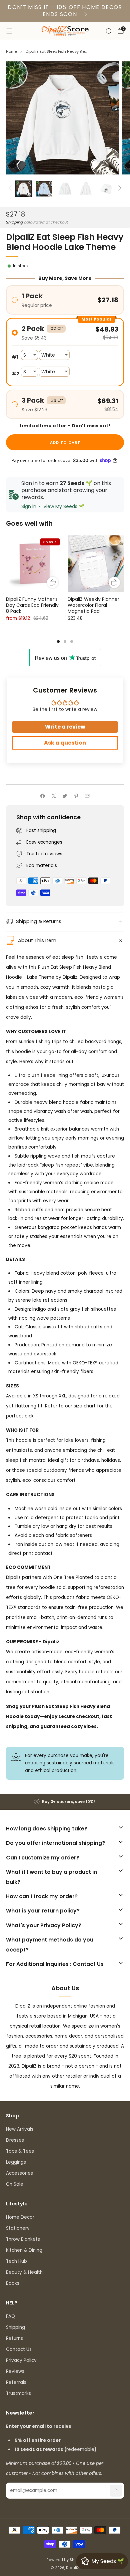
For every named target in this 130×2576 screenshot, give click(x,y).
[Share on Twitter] (65, 796)
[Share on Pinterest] (76, 796)
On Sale (15, 2184)
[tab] (58, 641)
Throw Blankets (23, 2239)
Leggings (16, 2162)
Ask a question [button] (65, 743)
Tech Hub (16, 2261)
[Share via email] (87, 796)
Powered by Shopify (65, 2560)
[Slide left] (11, 189)
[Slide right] (119, 189)
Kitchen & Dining (24, 2250)
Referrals (16, 2382)
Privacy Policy (21, 2360)
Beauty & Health (24, 2272)
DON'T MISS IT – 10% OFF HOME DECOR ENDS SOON (65, 11)
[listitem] (65, 1802)
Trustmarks (18, 2393)
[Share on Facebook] (43, 796)
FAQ (10, 2316)
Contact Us (19, 2349)
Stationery (18, 2228)
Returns (14, 2338)
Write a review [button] (65, 727)
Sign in (29, 506)
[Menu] (9, 31)
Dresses (15, 2140)
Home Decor (20, 2217)
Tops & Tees (20, 2151)
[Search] (109, 31)
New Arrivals (20, 2129)
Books (13, 2283)
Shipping (14, 222)
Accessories (19, 2173)
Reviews (15, 2371)
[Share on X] (54, 796)
